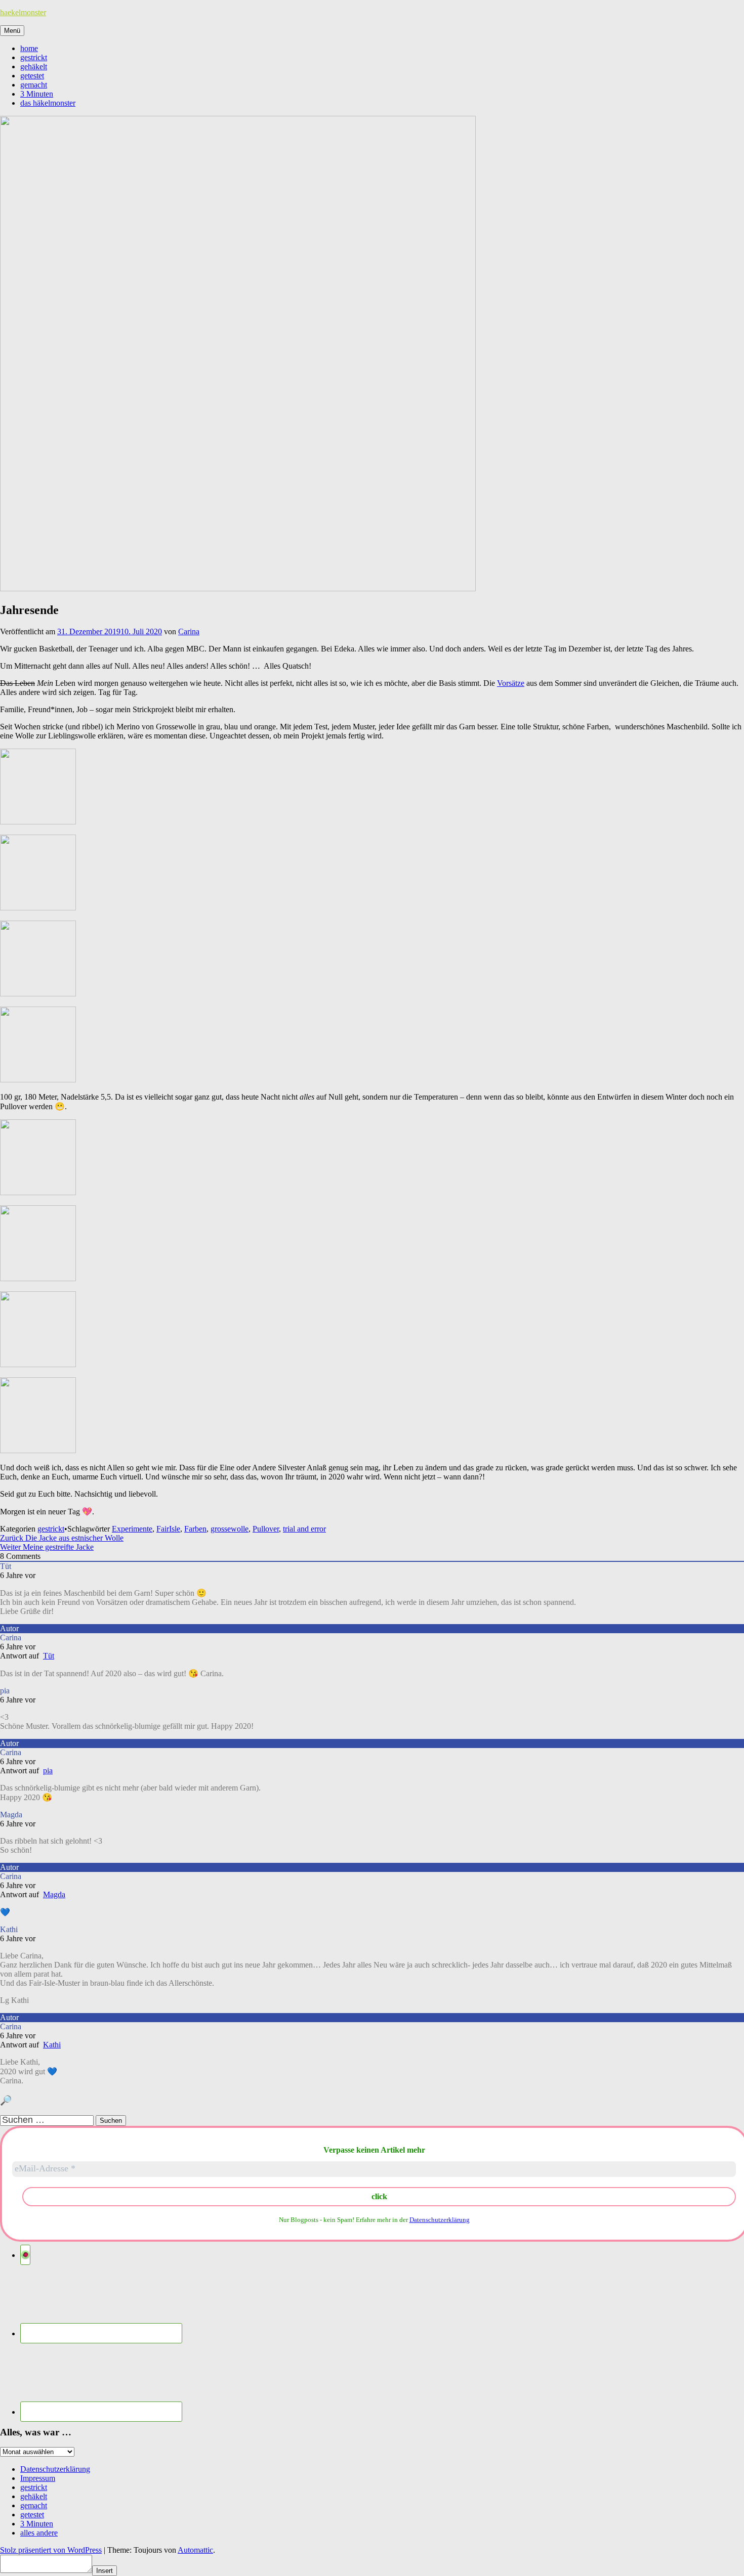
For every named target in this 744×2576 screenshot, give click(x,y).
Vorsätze (511, 683)
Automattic (195, 2550)
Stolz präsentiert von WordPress (51, 2550)
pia (48, 1771)
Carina (189, 631)
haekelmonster (23, 12)
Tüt (49, 1656)
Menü (12, 31)
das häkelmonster (48, 103)
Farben (195, 1529)
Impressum (38, 2478)
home (29, 48)
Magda (54, 1894)
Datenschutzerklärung (440, 2220)
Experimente (132, 1529)
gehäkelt (34, 67)
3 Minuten (37, 94)
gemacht (34, 85)
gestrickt (34, 57)
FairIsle (168, 1529)
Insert (105, 2571)
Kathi (52, 2045)
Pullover (266, 1529)
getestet (32, 76)
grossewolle (230, 1529)
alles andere (39, 2533)
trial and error (304, 1529)
